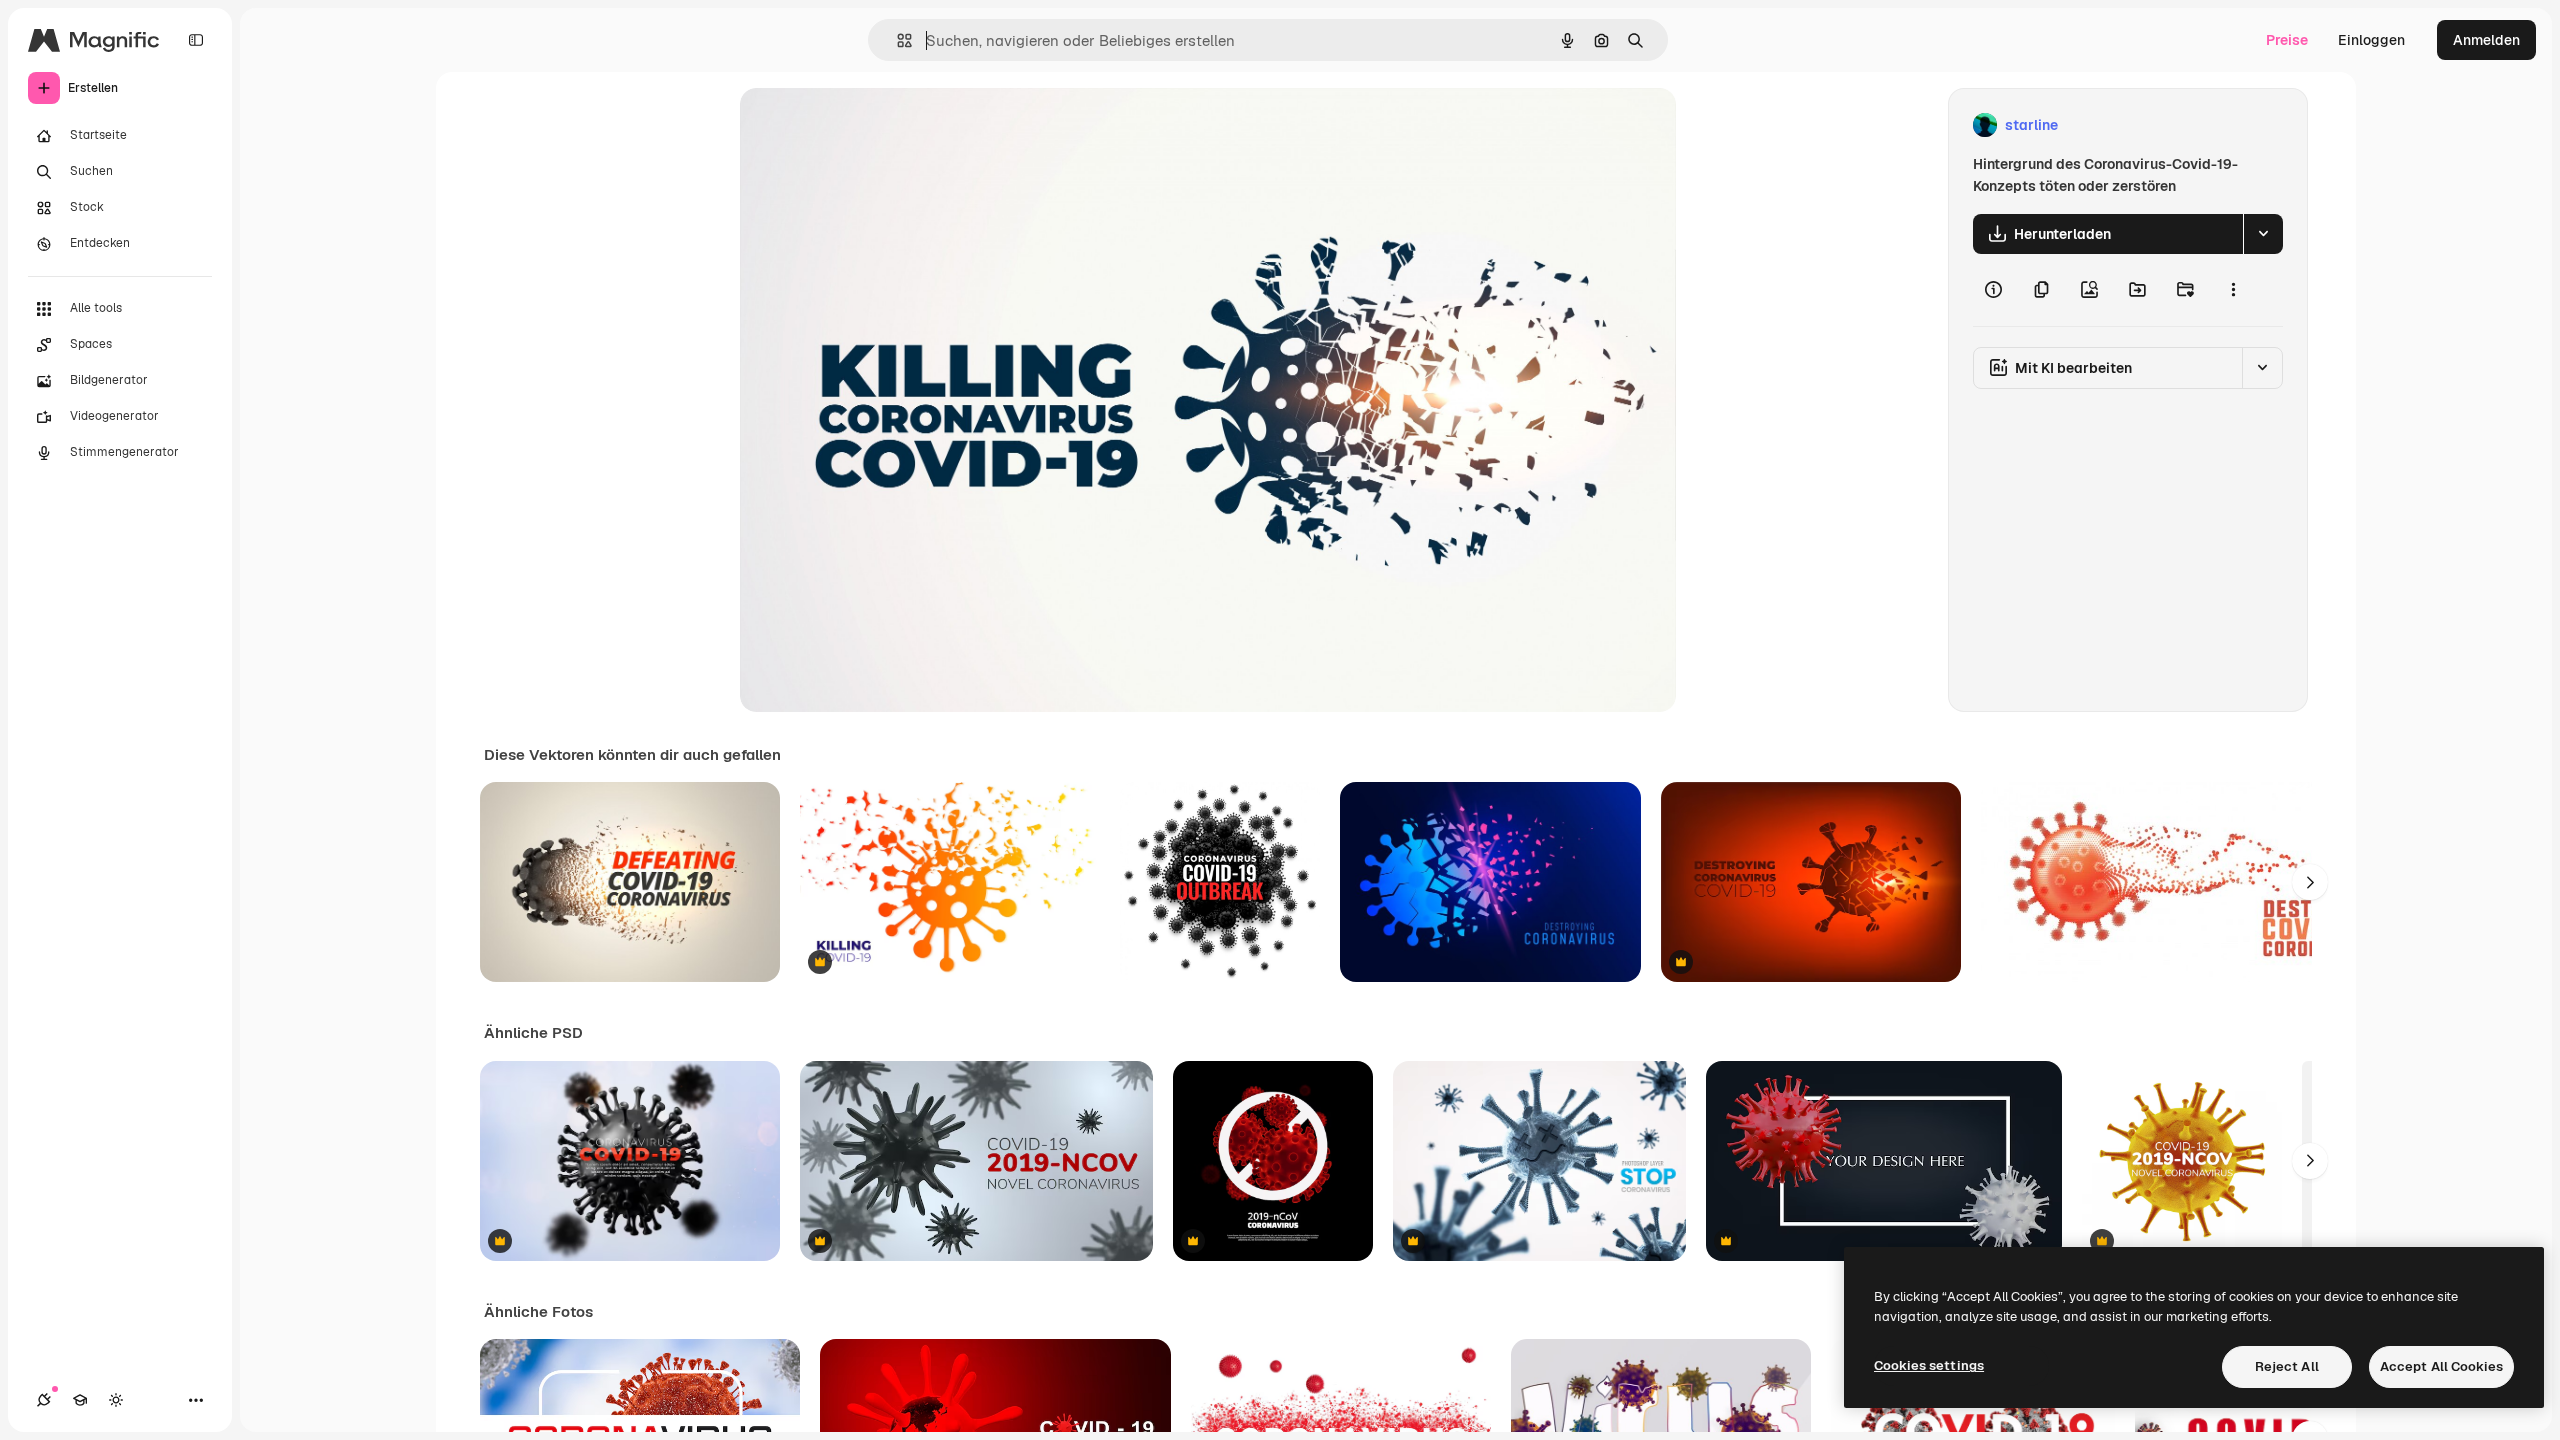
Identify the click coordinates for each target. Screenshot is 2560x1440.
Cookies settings (1929, 1365)
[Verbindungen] (44, 1400)
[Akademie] (80, 1400)
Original (868, 125)
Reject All (2287, 1366)
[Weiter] (2310, 882)
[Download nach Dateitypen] (2263, 234)
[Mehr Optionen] (2233, 290)
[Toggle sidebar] (196, 40)
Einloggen (2371, 40)
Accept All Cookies (2441, 1366)
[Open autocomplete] (896, 40)
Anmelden (2486, 40)
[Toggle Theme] (116, 1400)
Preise (2287, 40)
